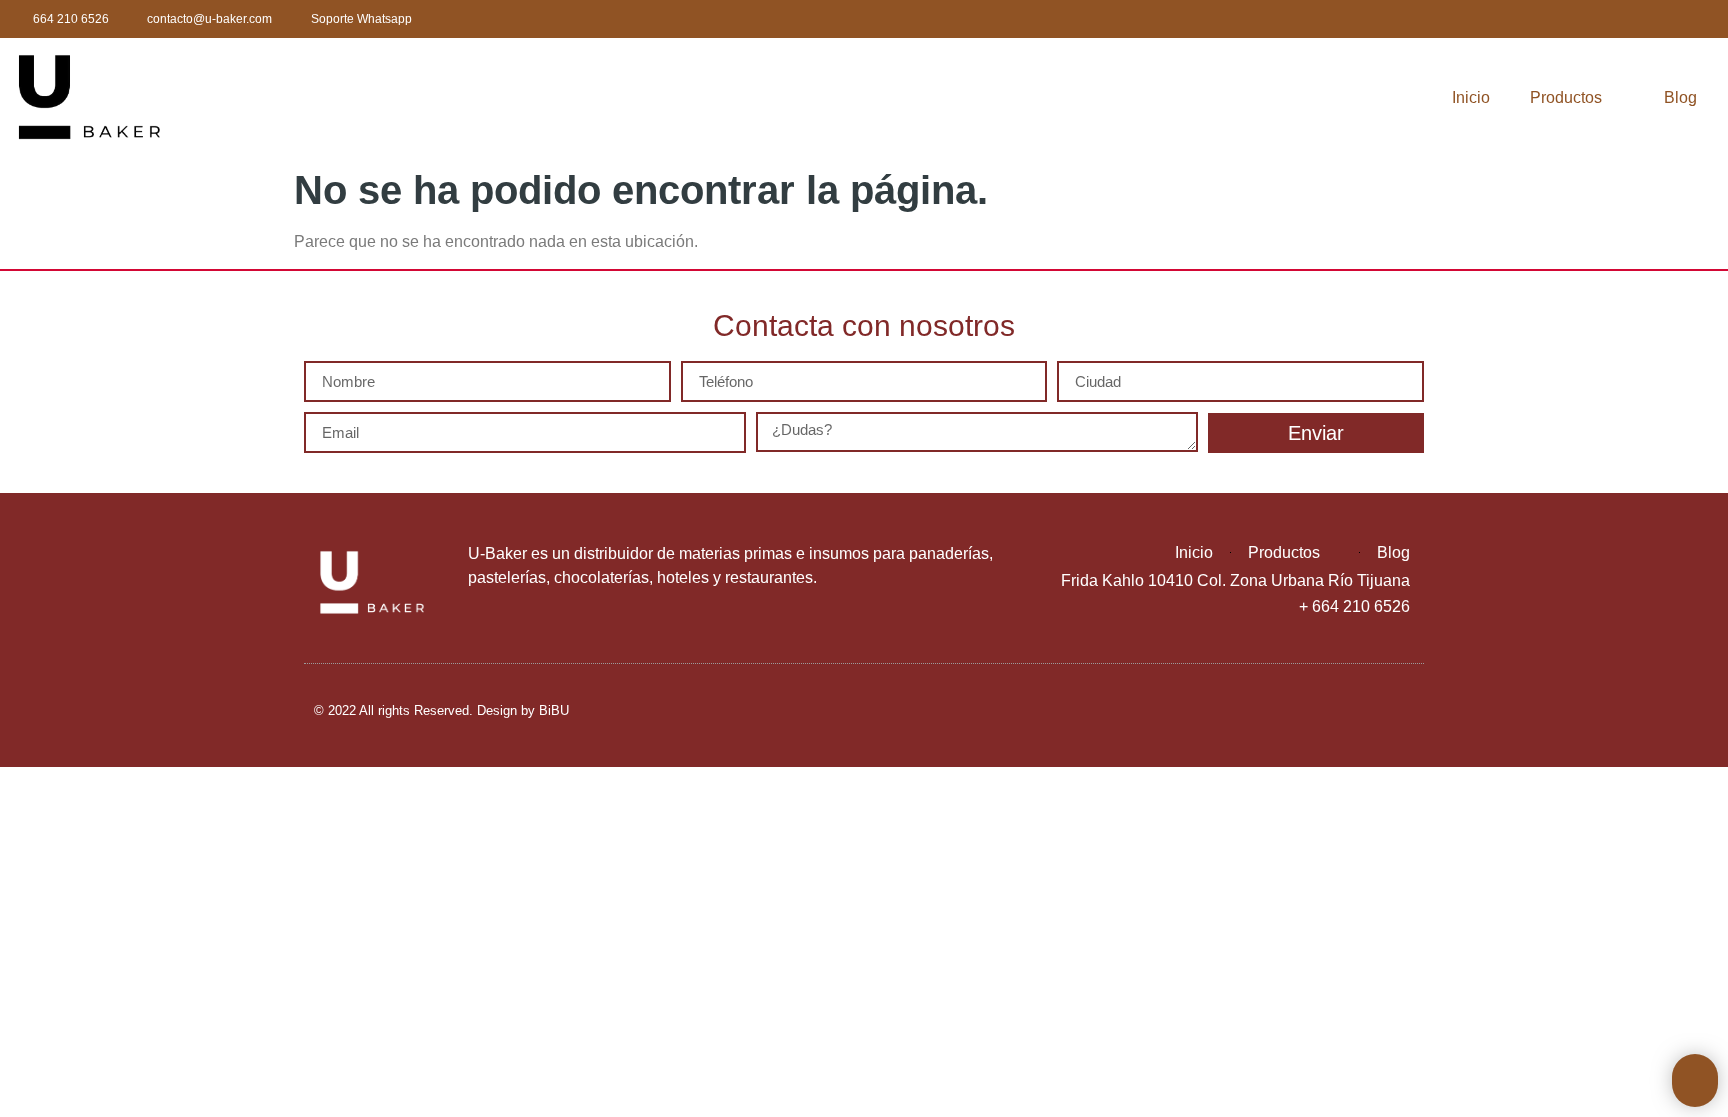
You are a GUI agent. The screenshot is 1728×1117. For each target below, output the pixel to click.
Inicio (1471, 97)
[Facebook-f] (1509, 19)
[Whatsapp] (1629, 19)
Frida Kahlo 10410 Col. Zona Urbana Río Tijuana (1235, 580)
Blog (1680, 97)
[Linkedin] (1589, 19)
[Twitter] (1549, 19)
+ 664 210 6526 (1354, 606)
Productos (1566, 97)
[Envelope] (1669, 19)
